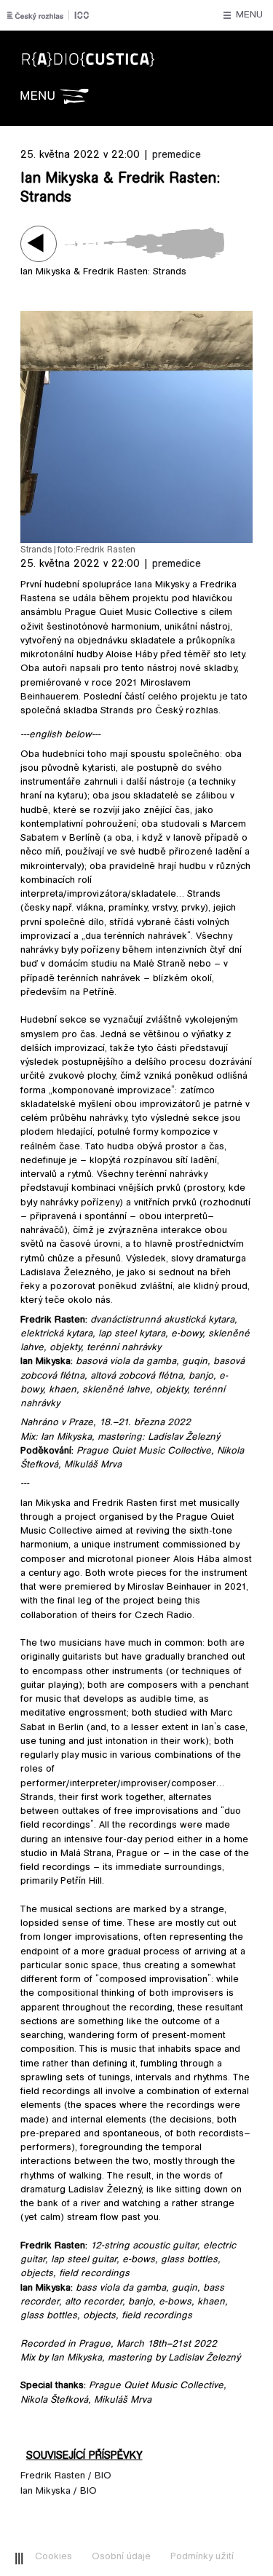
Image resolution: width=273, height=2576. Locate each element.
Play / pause (39, 244)
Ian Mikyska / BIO (59, 2492)
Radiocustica (132, 52)
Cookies (54, 2557)
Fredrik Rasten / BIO (66, 2476)
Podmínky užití (202, 2557)
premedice (177, 155)
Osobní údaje (121, 2557)
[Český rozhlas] (48, 15)
